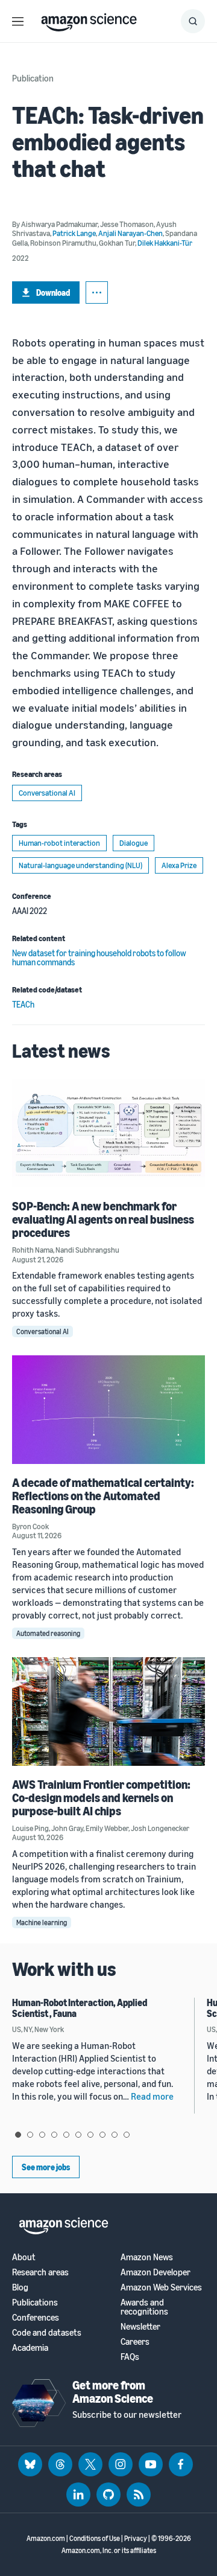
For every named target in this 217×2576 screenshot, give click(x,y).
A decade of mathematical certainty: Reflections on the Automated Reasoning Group (103, 1496)
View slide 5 (66, 2135)
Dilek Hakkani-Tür (165, 243)
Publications (35, 2302)
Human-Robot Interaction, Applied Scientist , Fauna (80, 2008)
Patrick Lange (74, 233)
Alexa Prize (179, 865)
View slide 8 (102, 2135)
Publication (33, 78)
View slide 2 (30, 2135)
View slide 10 (127, 2135)
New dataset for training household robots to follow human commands (99, 957)
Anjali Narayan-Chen (131, 233)
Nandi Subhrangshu (87, 1250)
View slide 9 (115, 2135)
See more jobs (46, 2167)
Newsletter (140, 2326)
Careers (135, 2341)
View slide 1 (18, 2135)
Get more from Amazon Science (113, 2392)
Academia (30, 2347)
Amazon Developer (156, 2272)
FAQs (130, 2357)
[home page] (89, 19)
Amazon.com (46, 2538)
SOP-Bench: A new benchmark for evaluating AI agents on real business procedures (103, 1219)
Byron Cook (30, 1526)
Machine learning (42, 1922)
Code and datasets (47, 2332)
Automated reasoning (48, 1633)
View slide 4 (54, 2135)
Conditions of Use (95, 2538)
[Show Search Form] (193, 21)
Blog (20, 2287)
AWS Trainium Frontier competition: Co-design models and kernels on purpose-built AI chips (101, 1798)
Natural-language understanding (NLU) (80, 865)
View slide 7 (90, 2135)
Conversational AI (47, 793)
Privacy (136, 2538)
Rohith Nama (33, 1250)
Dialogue (134, 843)
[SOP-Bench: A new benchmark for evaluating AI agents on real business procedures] (108, 1133)
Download (53, 292)
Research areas (40, 2272)
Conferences (36, 2317)
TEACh (23, 1004)
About (24, 2257)
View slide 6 (78, 2135)
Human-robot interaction (59, 843)
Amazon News (147, 2257)
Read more (152, 2096)
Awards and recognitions (144, 2307)
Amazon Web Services (161, 2287)
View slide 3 (42, 2135)
